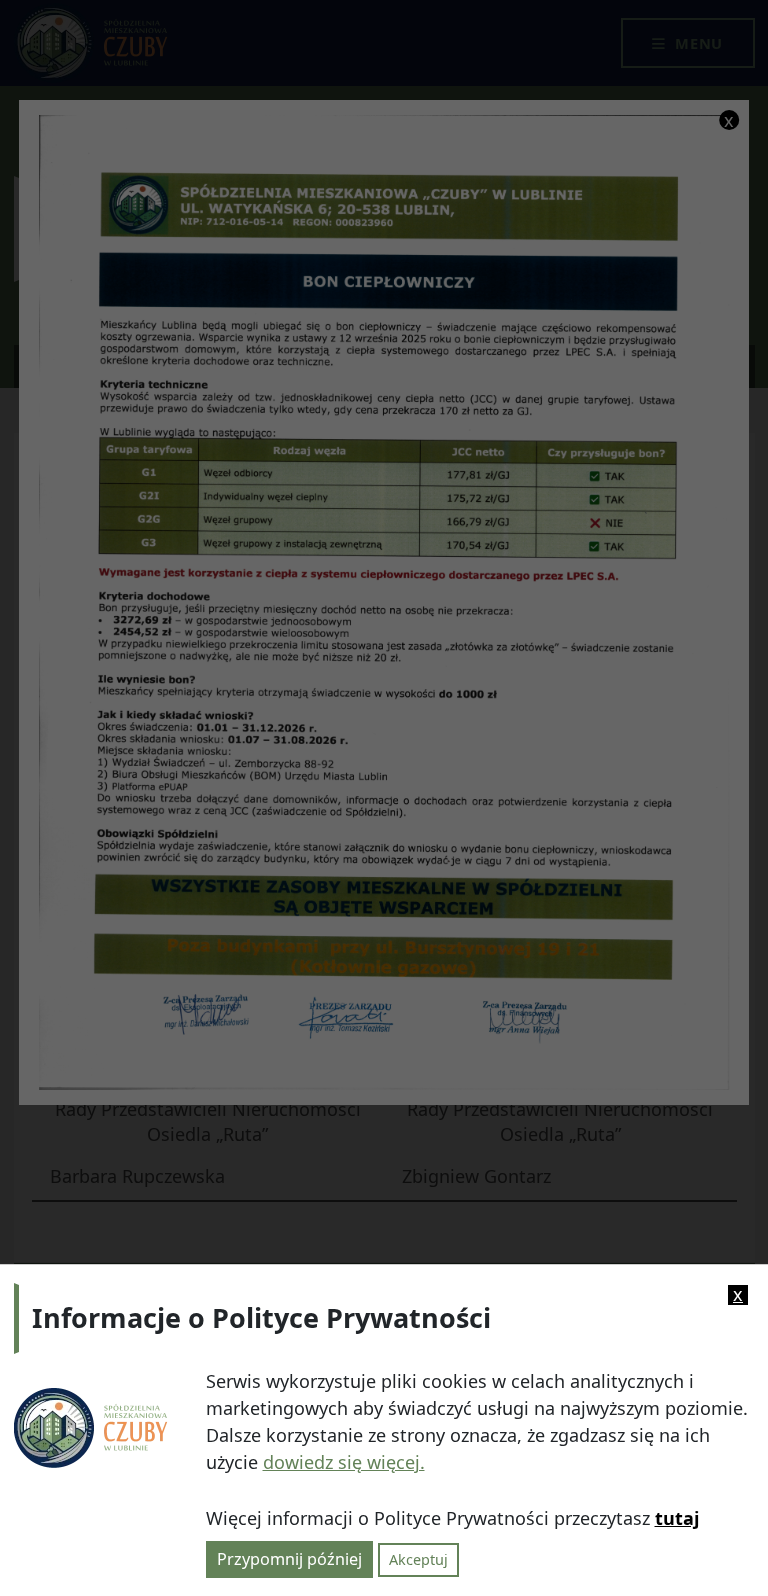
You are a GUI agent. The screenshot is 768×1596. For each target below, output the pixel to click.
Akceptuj (418, 1559)
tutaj (677, 1518)
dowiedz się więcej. (344, 1462)
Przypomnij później (289, 1559)
